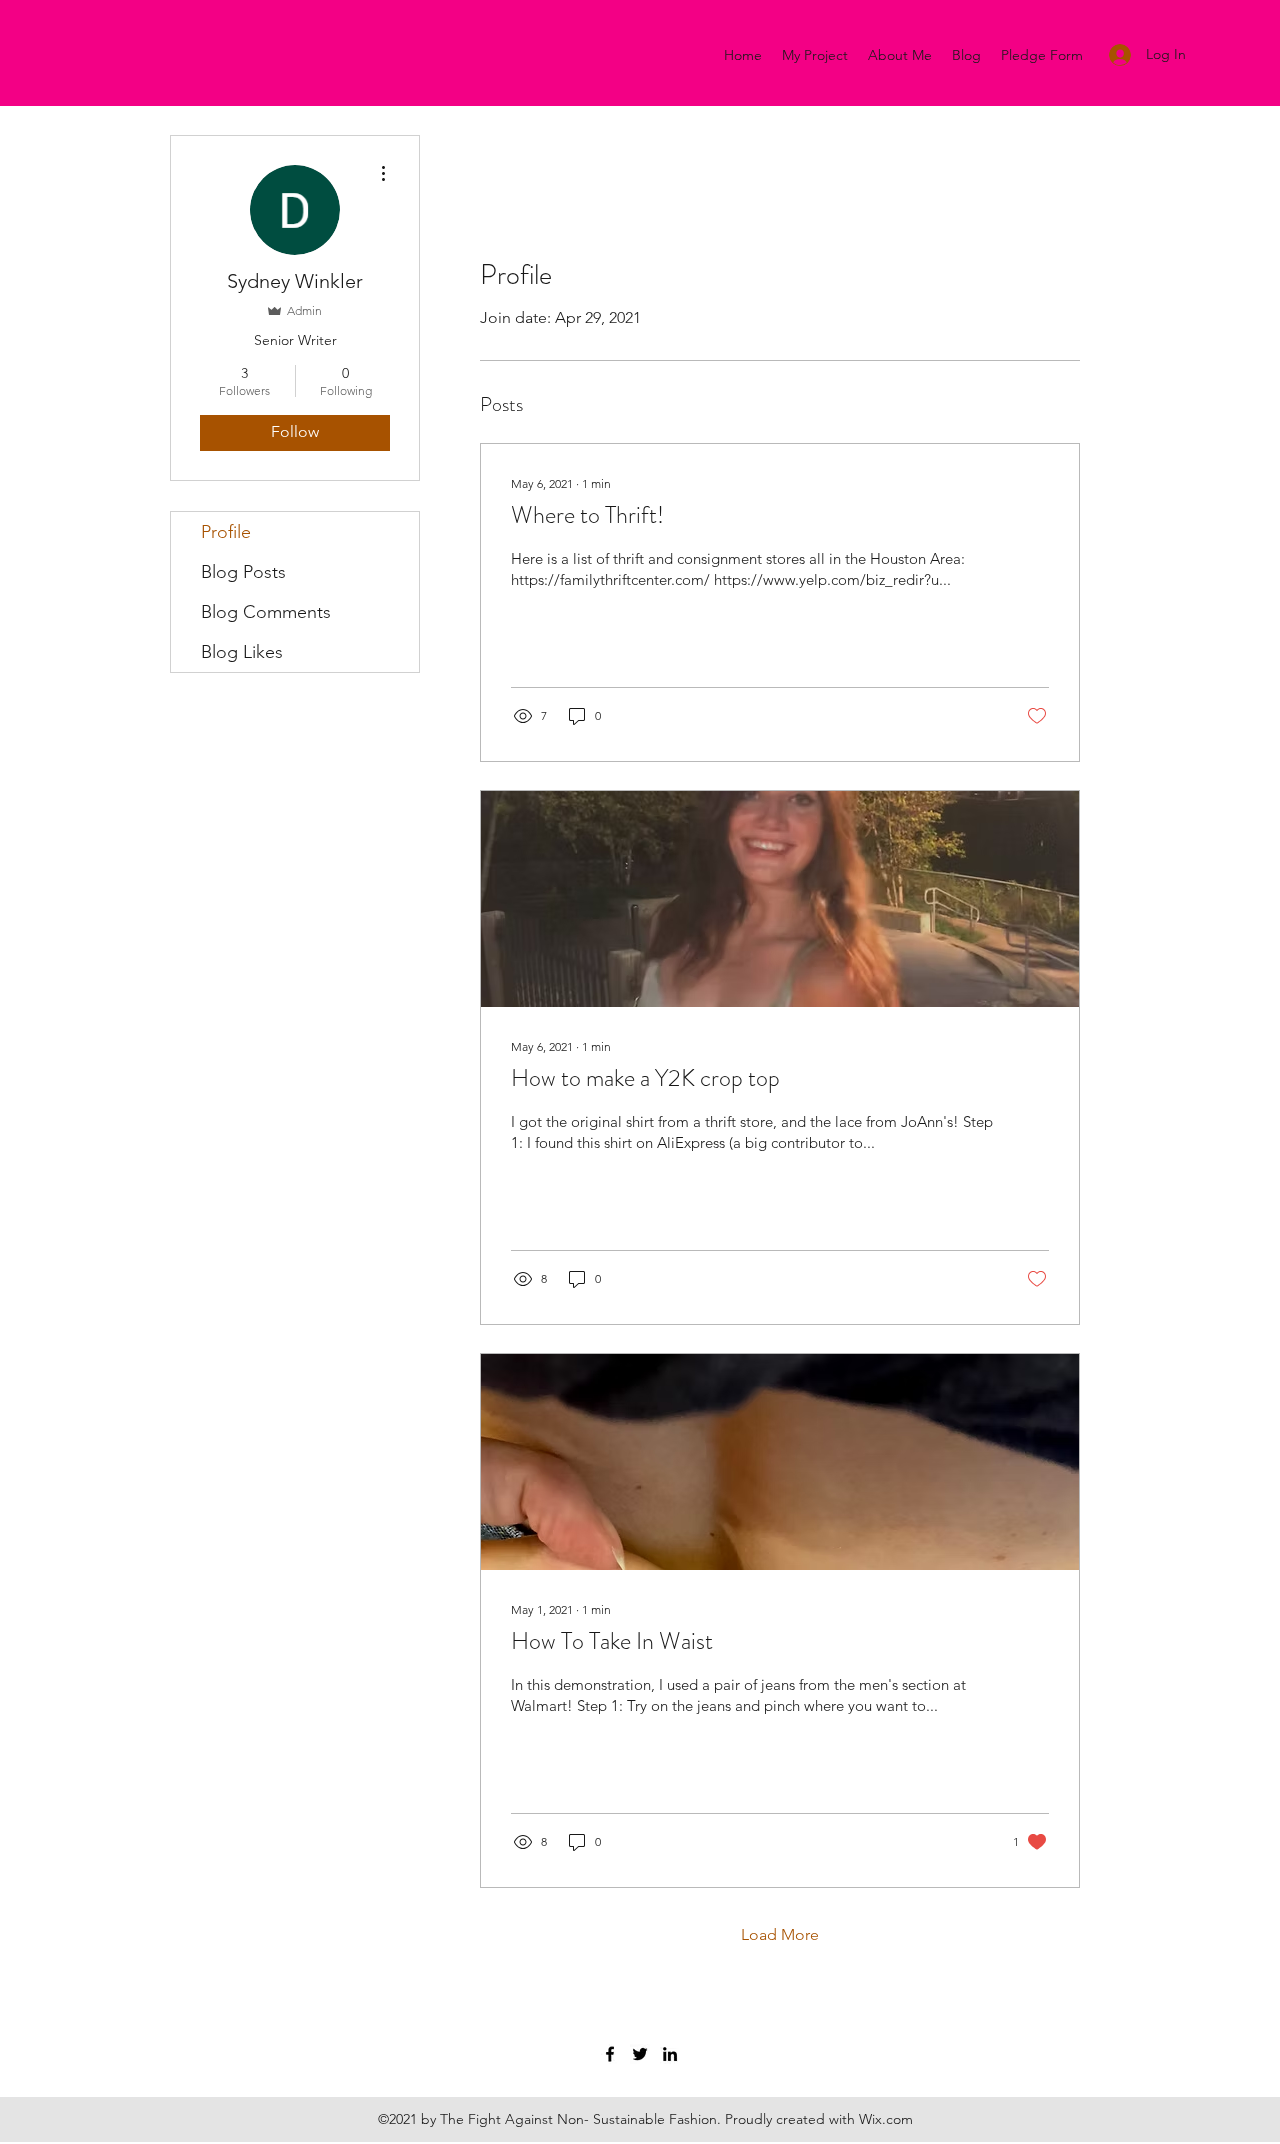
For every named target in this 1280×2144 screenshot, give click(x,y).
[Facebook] (610, 2054)
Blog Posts (243, 572)
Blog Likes (242, 652)
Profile (226, 532)
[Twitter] (640, 2054)
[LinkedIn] (670, 2054)
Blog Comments (266, 612)
